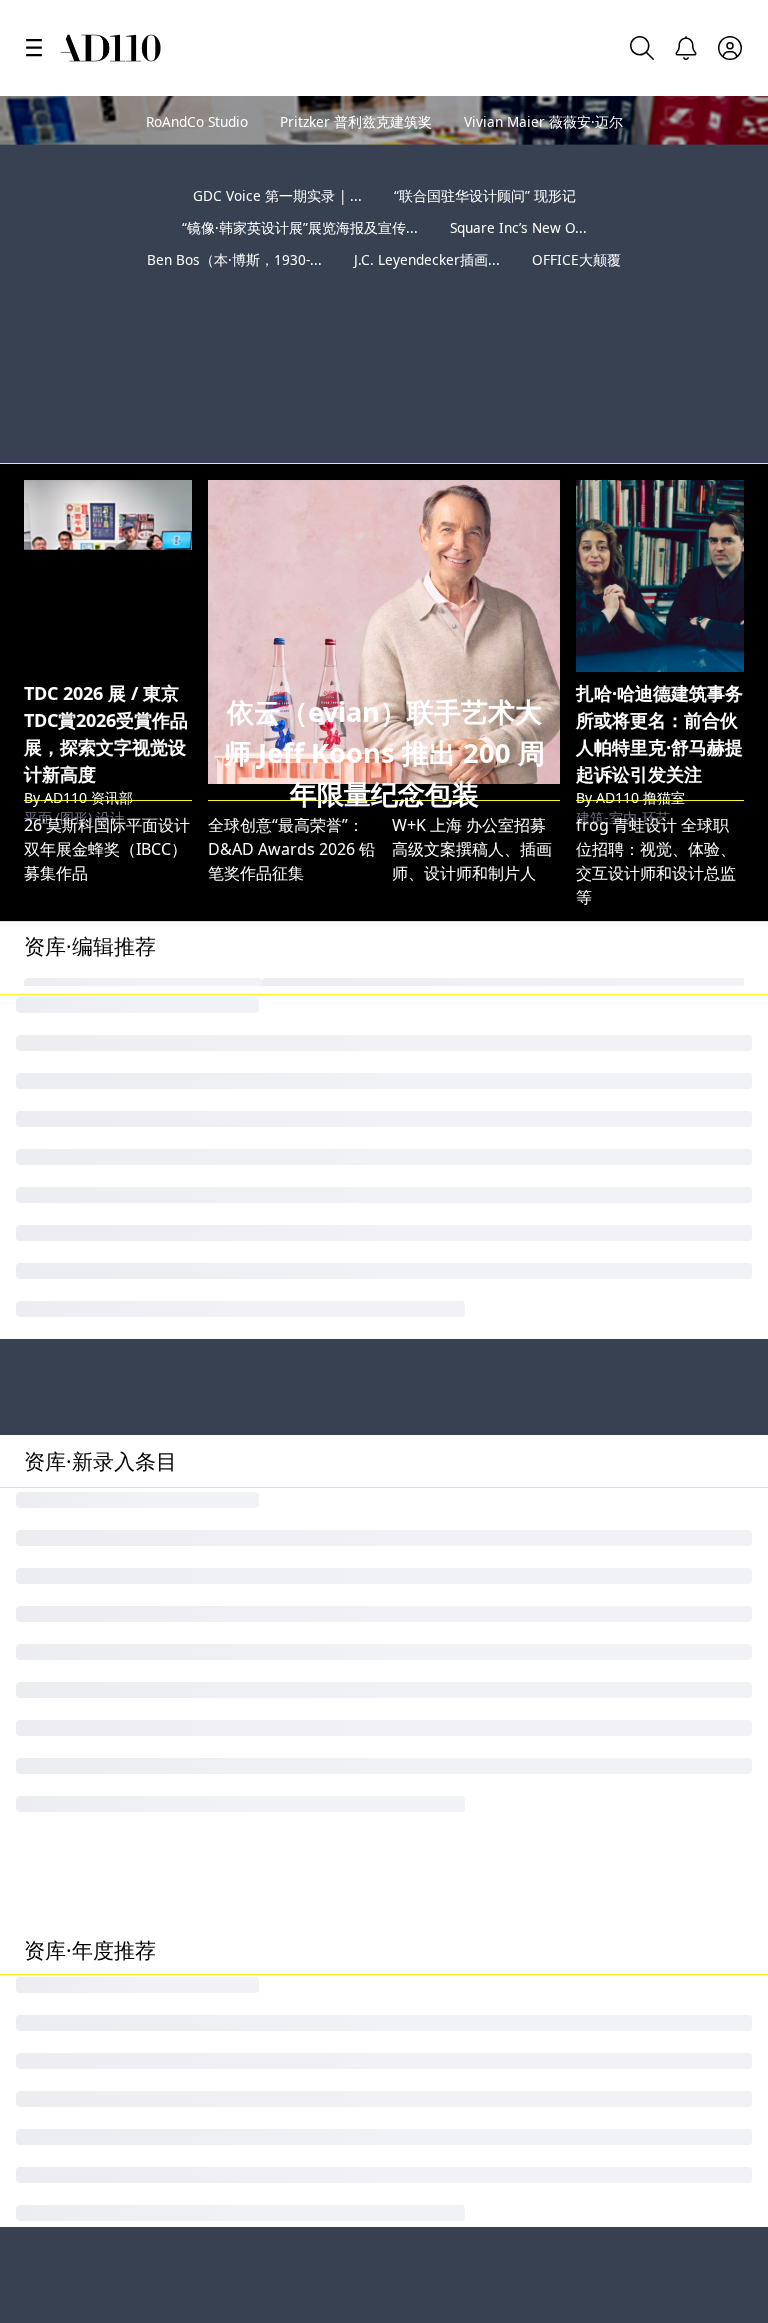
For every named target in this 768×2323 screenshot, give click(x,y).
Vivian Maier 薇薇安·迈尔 (543, 121)
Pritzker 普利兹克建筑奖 (356, 121)
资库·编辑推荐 (90, 850)
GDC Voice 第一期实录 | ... (277, 195)
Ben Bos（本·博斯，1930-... (234, 259)
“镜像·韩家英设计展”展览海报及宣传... (300, 227)
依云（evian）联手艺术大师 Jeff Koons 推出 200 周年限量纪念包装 (384, 657)
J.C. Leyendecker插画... (427, 259)
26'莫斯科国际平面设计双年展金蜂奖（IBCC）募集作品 (107, 753)
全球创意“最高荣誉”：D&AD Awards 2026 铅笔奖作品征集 (291, 753)
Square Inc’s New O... (518, 227)
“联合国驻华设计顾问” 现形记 (485, 195)
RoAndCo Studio (197, 121)
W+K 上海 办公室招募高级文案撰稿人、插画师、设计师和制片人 (472, 753)
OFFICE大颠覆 (576, 259)
